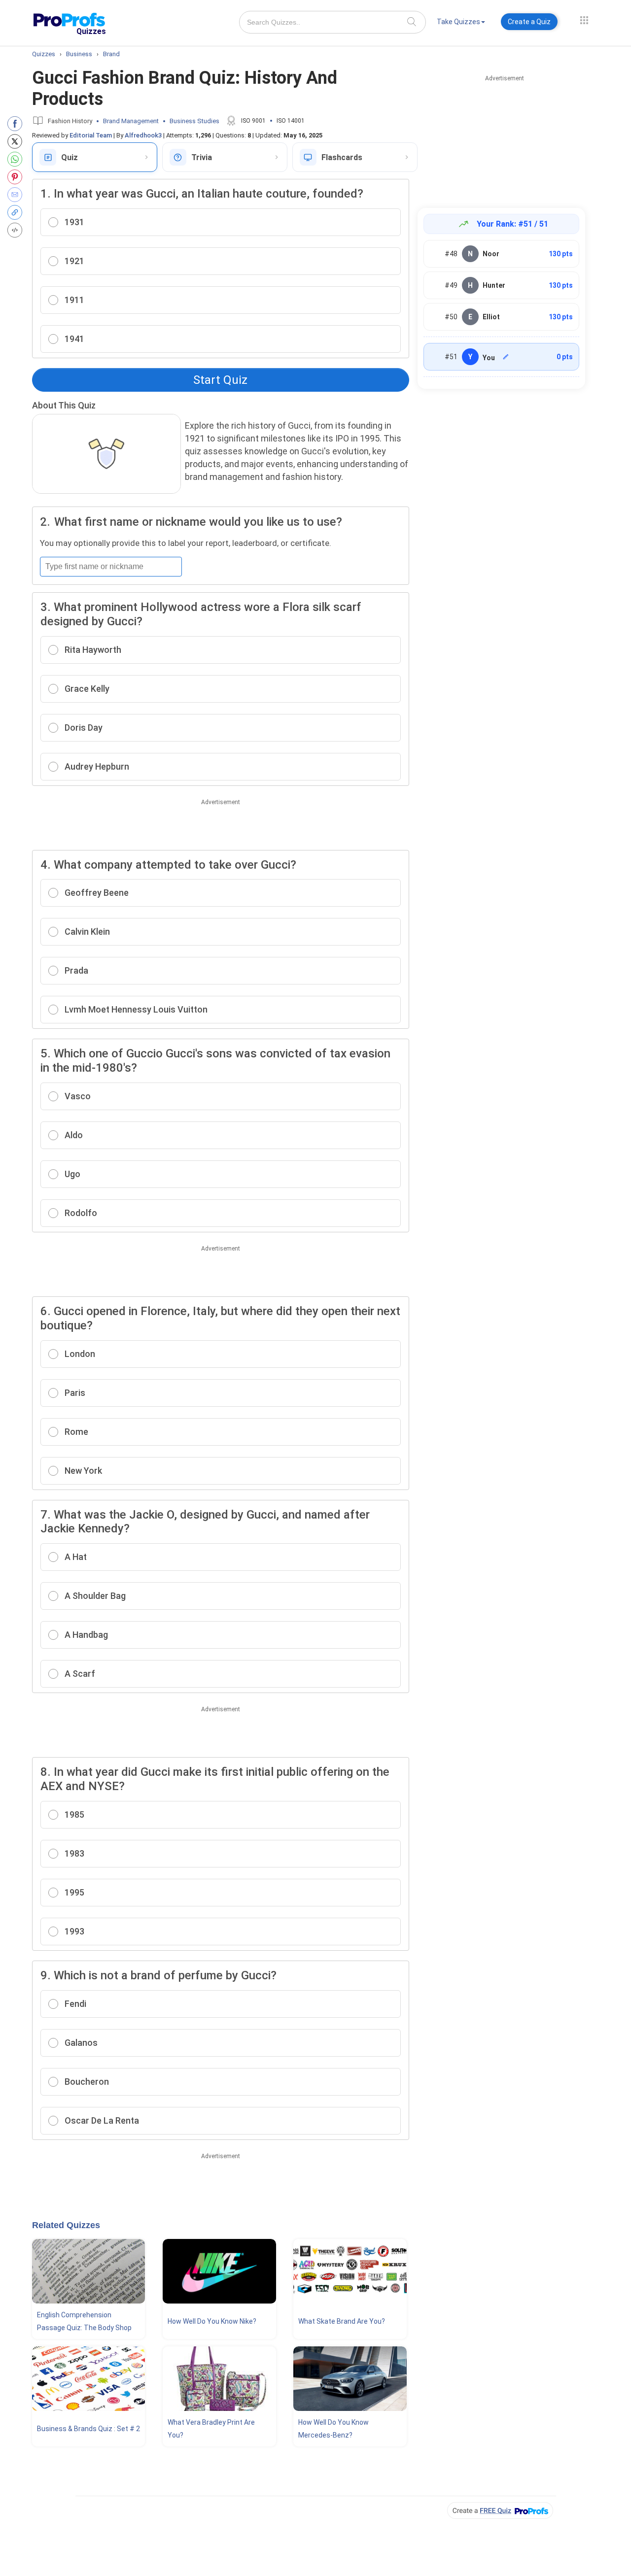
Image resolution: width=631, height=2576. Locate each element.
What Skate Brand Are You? (342, 2321)
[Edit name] (506, 357)
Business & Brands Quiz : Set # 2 (88, 2429)
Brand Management (131, 121)
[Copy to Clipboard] (17, 212)
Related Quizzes (66, 2225)
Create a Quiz (529, 22)
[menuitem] (461, 23)
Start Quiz (220, 380)
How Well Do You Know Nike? (212, 2321)
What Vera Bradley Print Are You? (211, 2429)
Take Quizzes (458, 22)
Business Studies (194, 121)
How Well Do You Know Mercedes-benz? (333, 2429)
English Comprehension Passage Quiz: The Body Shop (84, 2321)
